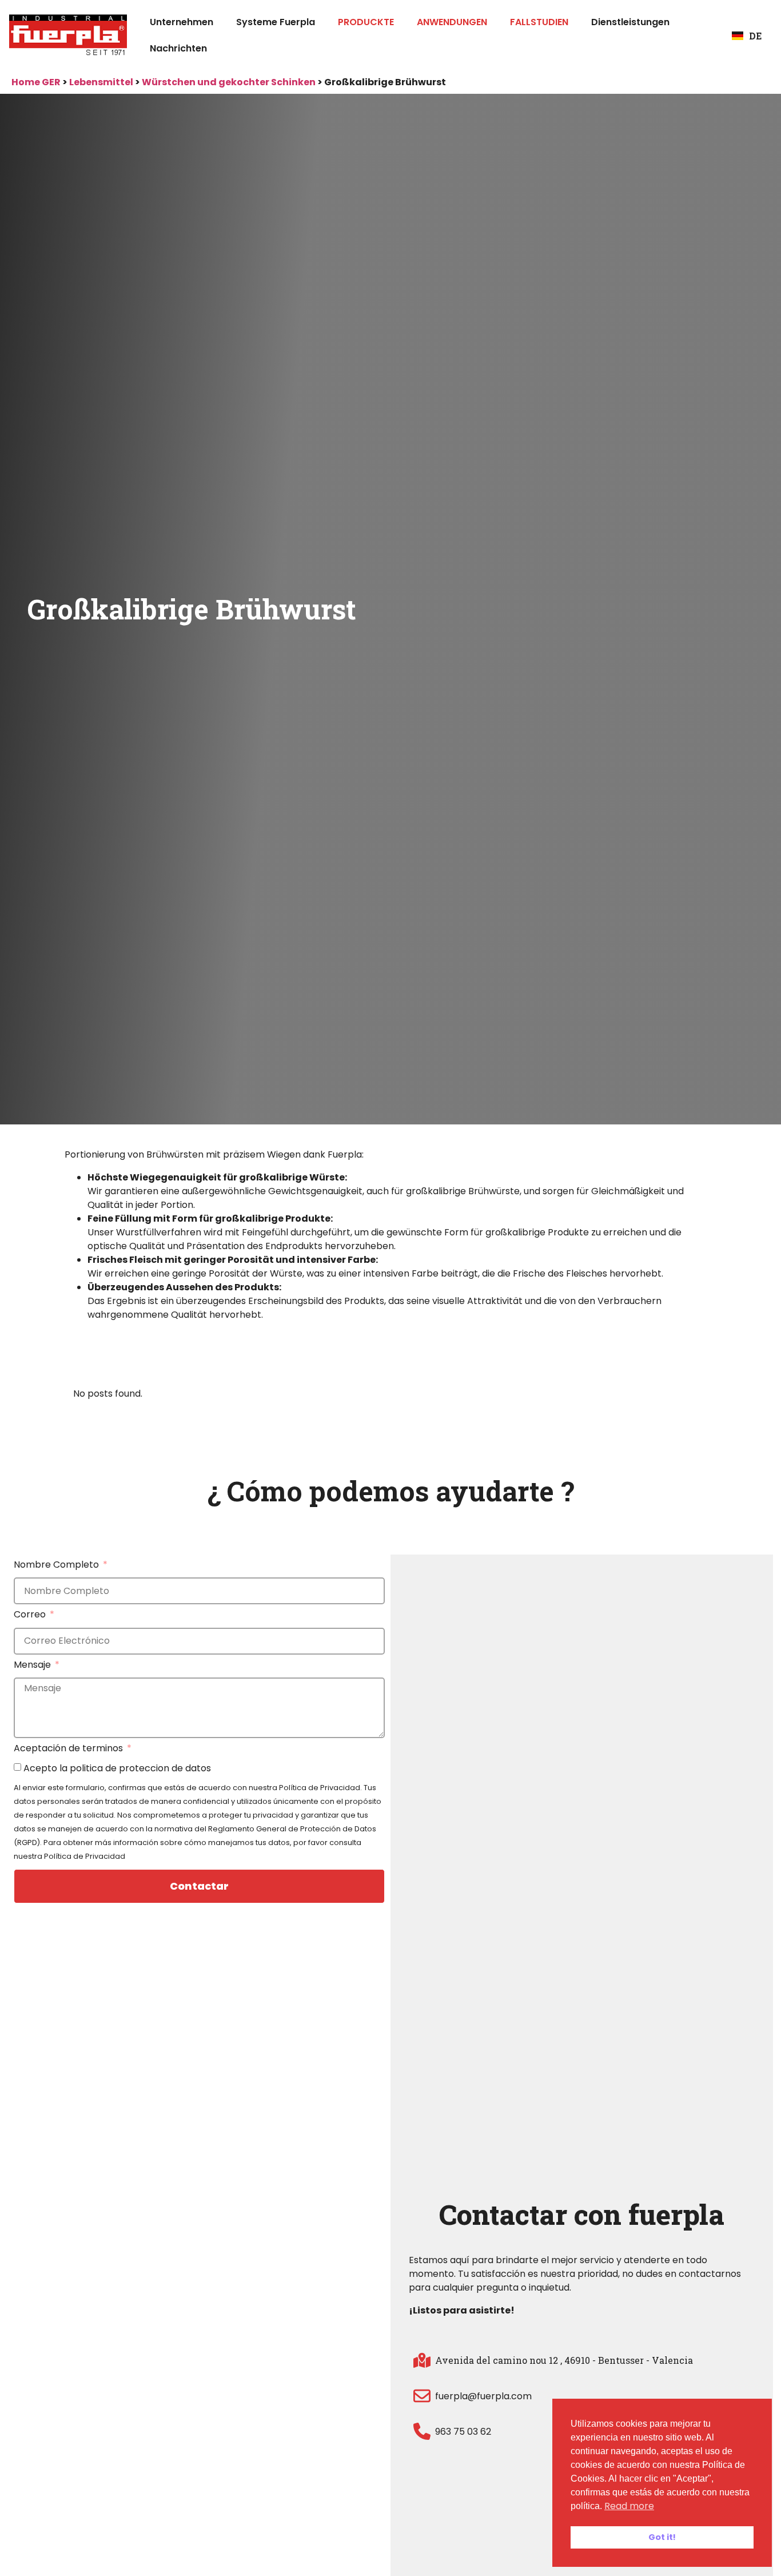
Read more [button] (629, 2506)
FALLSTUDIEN (539, 22)
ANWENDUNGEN (452, 22)
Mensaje (33, 1666)
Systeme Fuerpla (276, 22)
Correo (31, 1615)
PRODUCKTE (366, 22)
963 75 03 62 (463, 2432)
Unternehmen (182, 22)
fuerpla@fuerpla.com (483, 2396)
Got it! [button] (662, 2537)
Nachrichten (178, 48)
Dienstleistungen (630, 22)
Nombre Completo (57, 1566)
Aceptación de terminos (69, 1749)
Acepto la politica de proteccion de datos (117, 1768)
